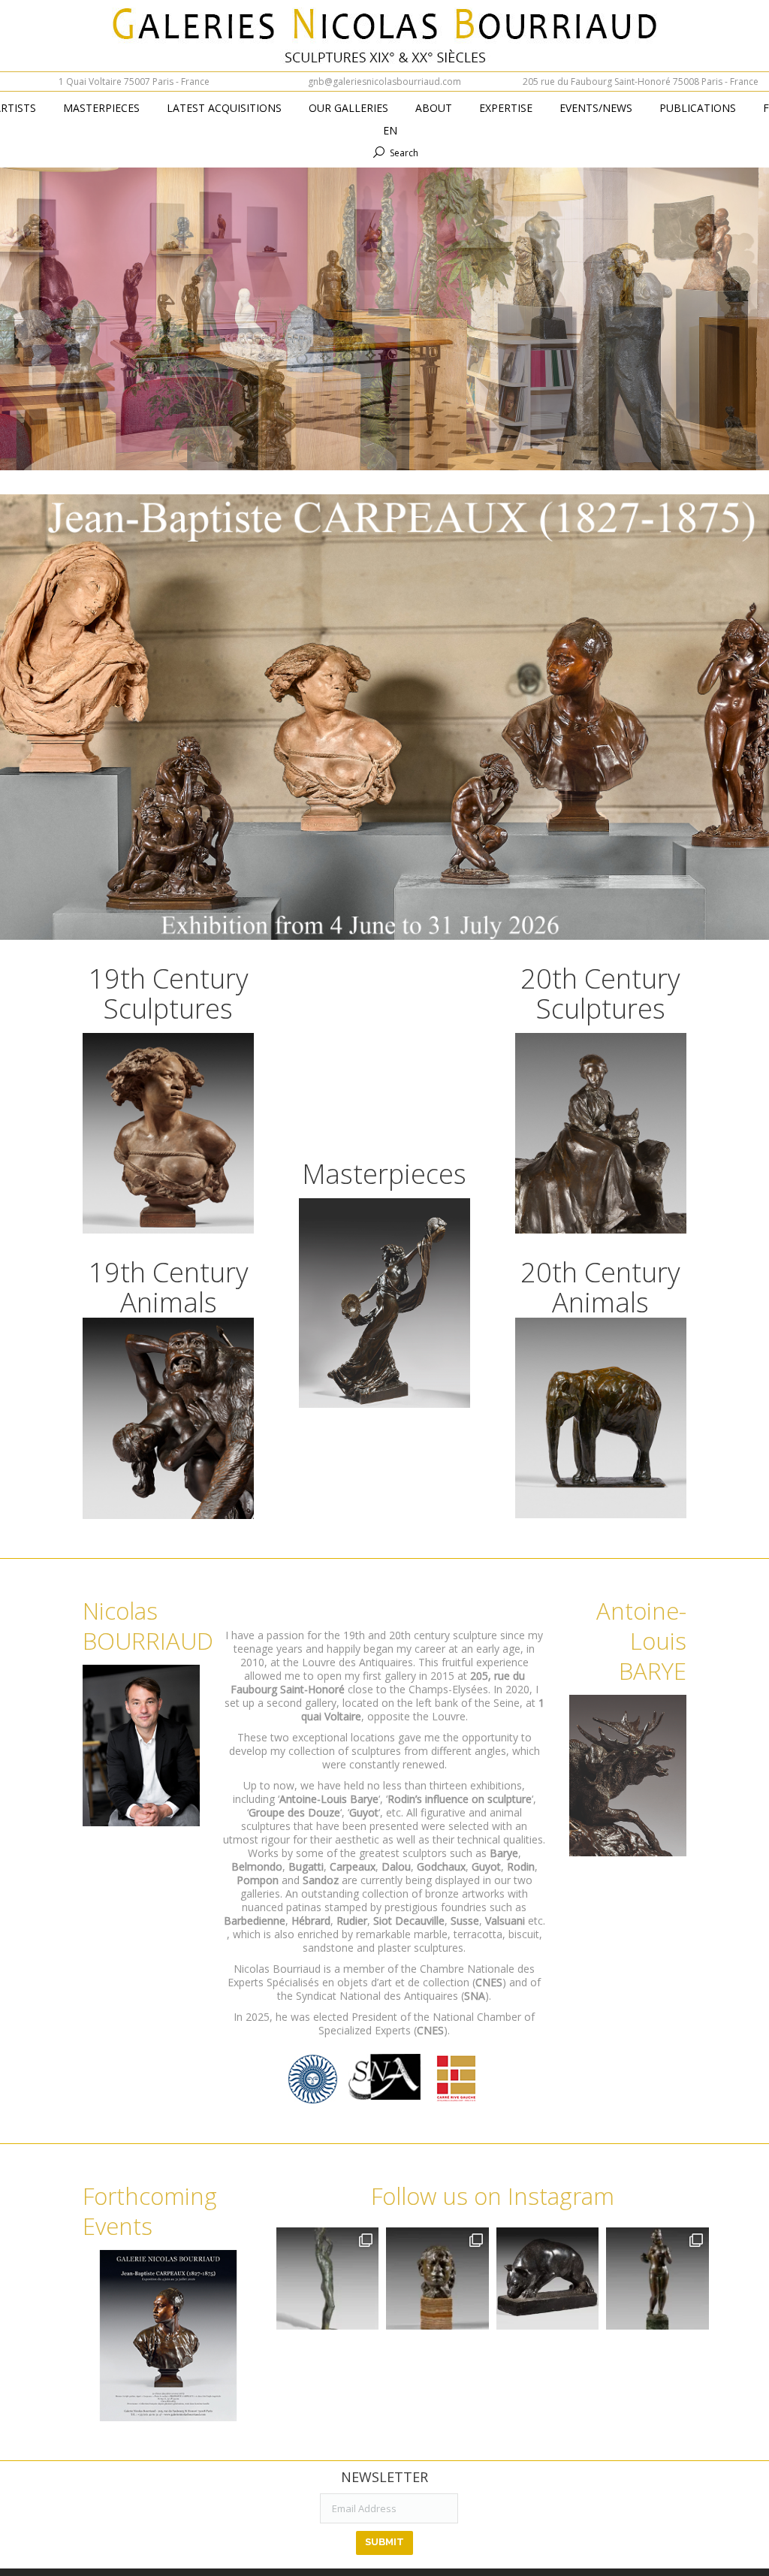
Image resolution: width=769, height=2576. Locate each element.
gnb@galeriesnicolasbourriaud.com (384, 82)
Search (404, 153)
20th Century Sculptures (600, 994)
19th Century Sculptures (169, 994)
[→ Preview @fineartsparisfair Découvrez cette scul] (327, 2279)
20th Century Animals (600, 1287)
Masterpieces (384, 1174)
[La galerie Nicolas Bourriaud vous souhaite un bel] (657, 2279)
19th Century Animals (169, 1287)
